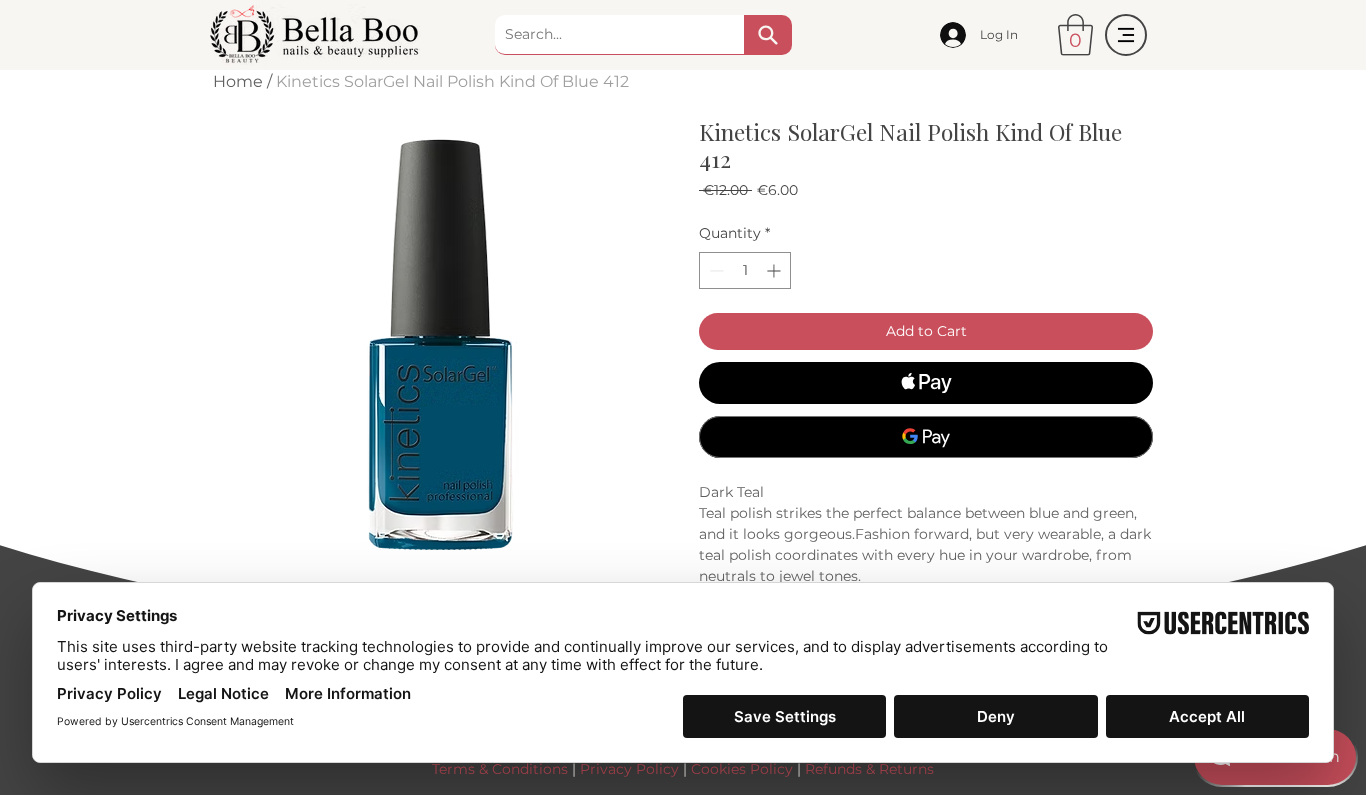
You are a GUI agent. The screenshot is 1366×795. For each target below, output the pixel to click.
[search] (768, 35)
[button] (1075, 35)
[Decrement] (714, 270)
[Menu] (1126, 35)
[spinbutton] (745, 270)
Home (238, 81)
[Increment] (775, 270)
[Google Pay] (926, 437)
